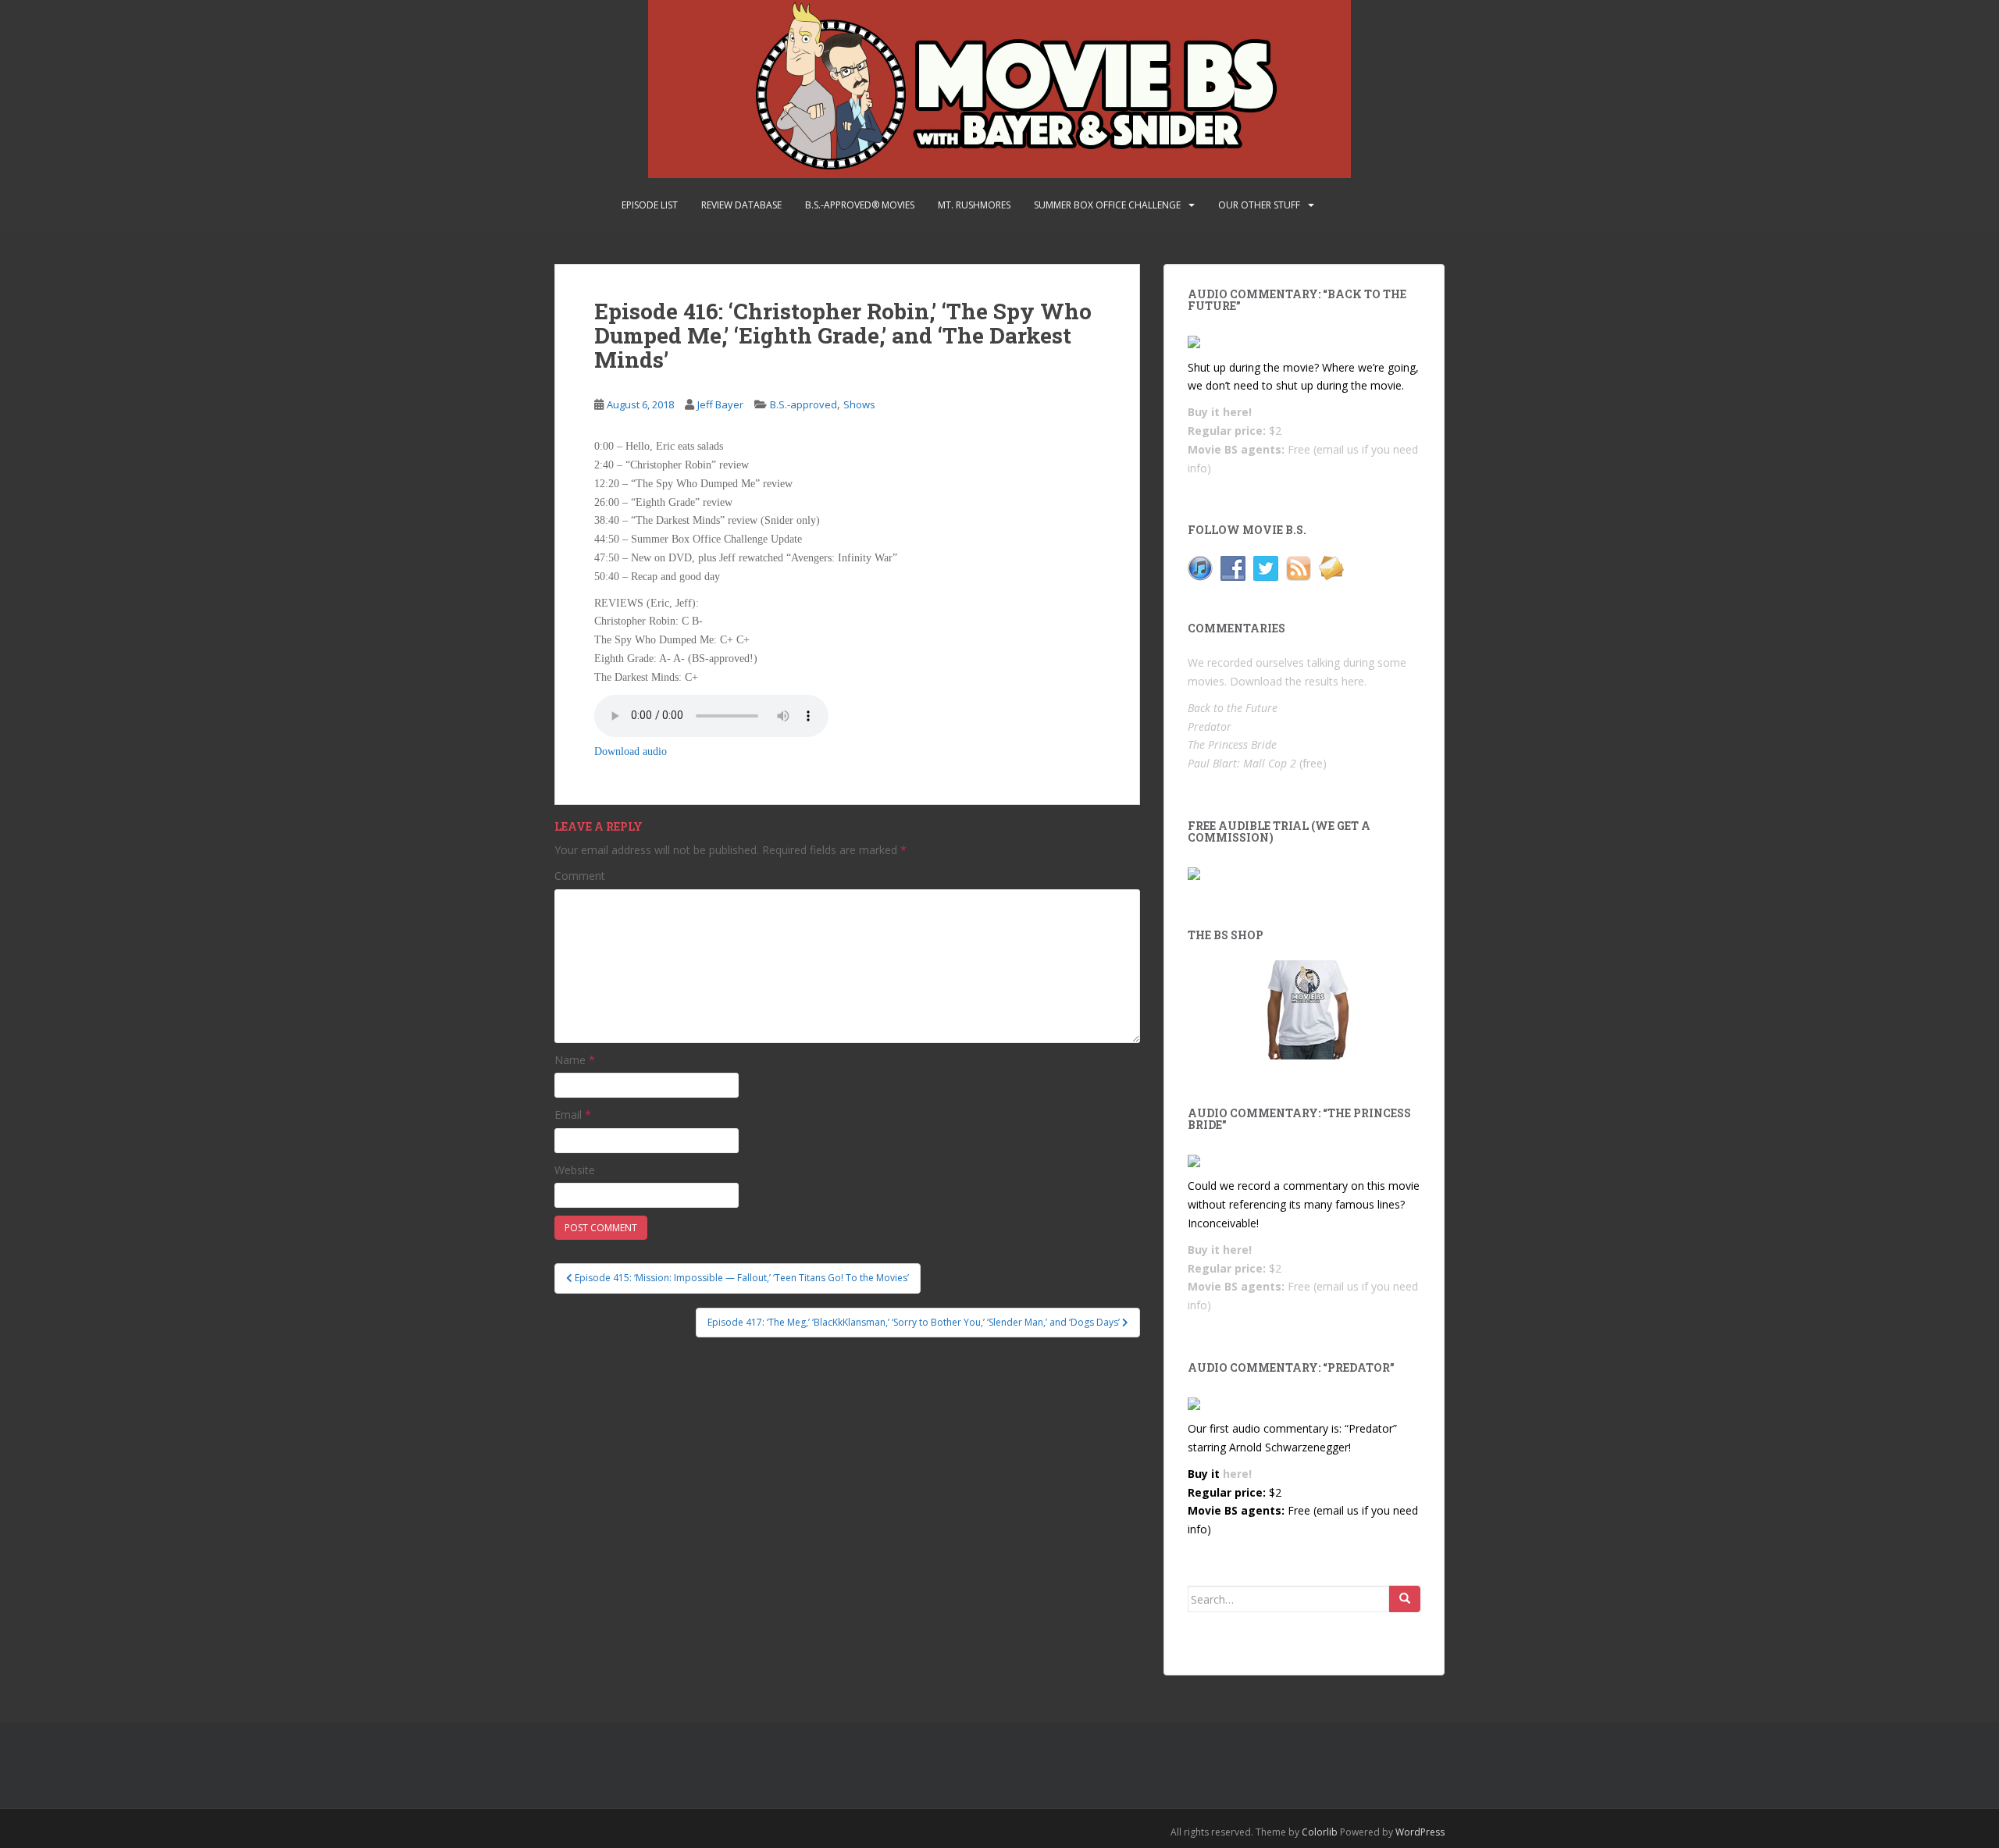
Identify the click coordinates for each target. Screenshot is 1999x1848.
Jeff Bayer (720, 404)
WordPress (1420, 1832)
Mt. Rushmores (974, 205)
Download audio (631, 751)
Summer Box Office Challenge (1107, 205)
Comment (580, 876)
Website (575, 1170)
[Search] (1405, 1599)
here (1353, 681)
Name (575, 1060)
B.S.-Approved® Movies (860, 205)
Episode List (650, 205)
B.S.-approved (804, 404)
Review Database (741, 205)
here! (1237, 412)
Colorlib (1320, 1832)
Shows (859, 404)
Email (573, 1114)
